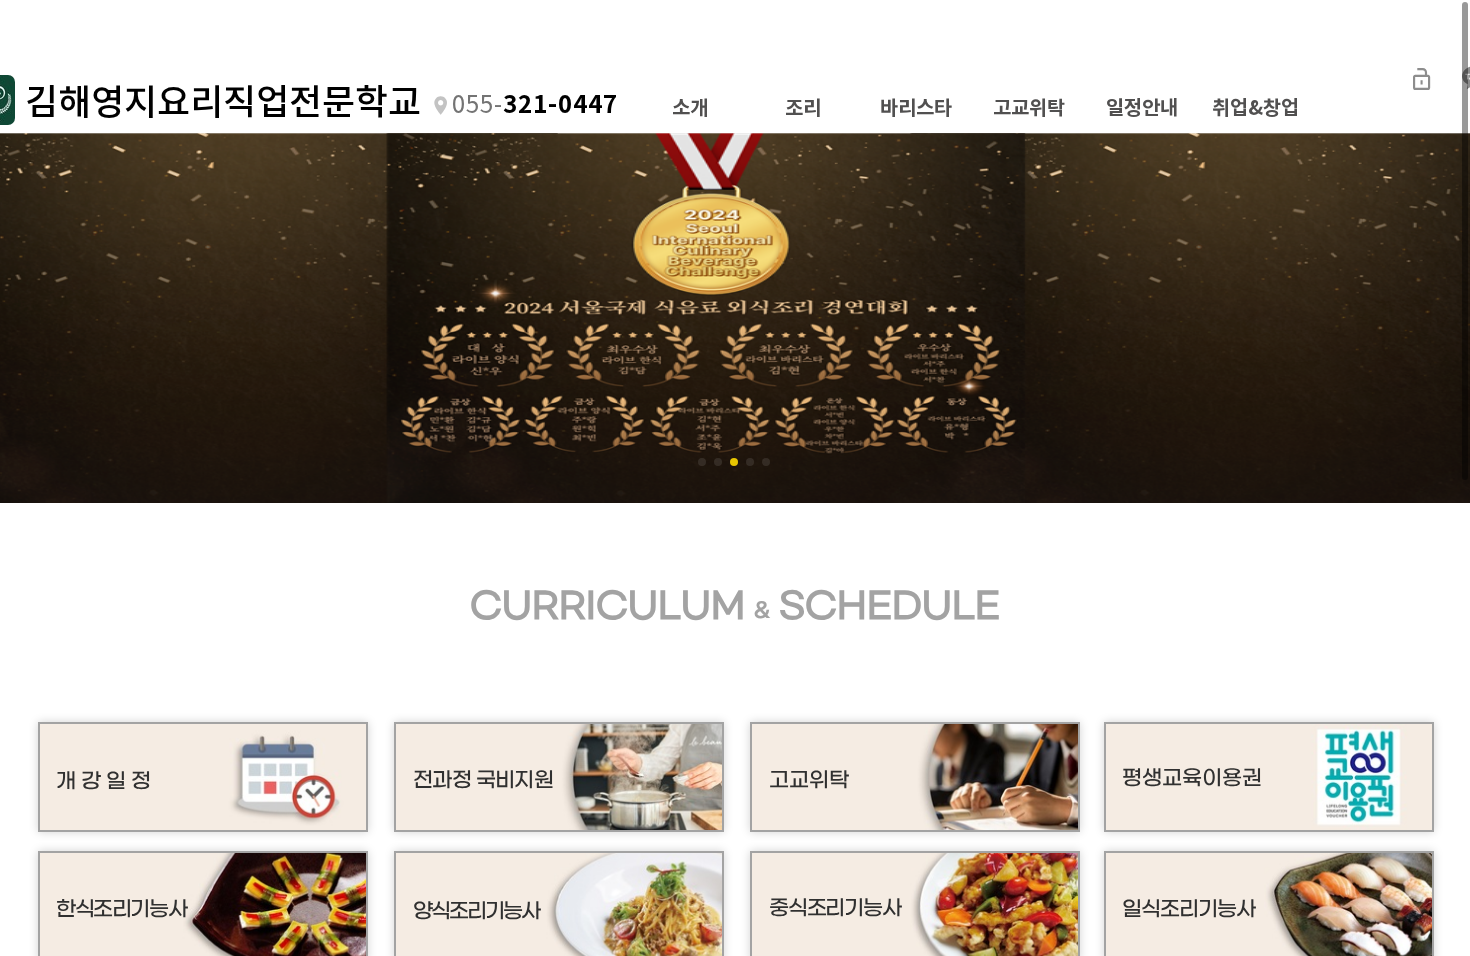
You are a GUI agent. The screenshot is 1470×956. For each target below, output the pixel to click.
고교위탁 (1029, 108)
